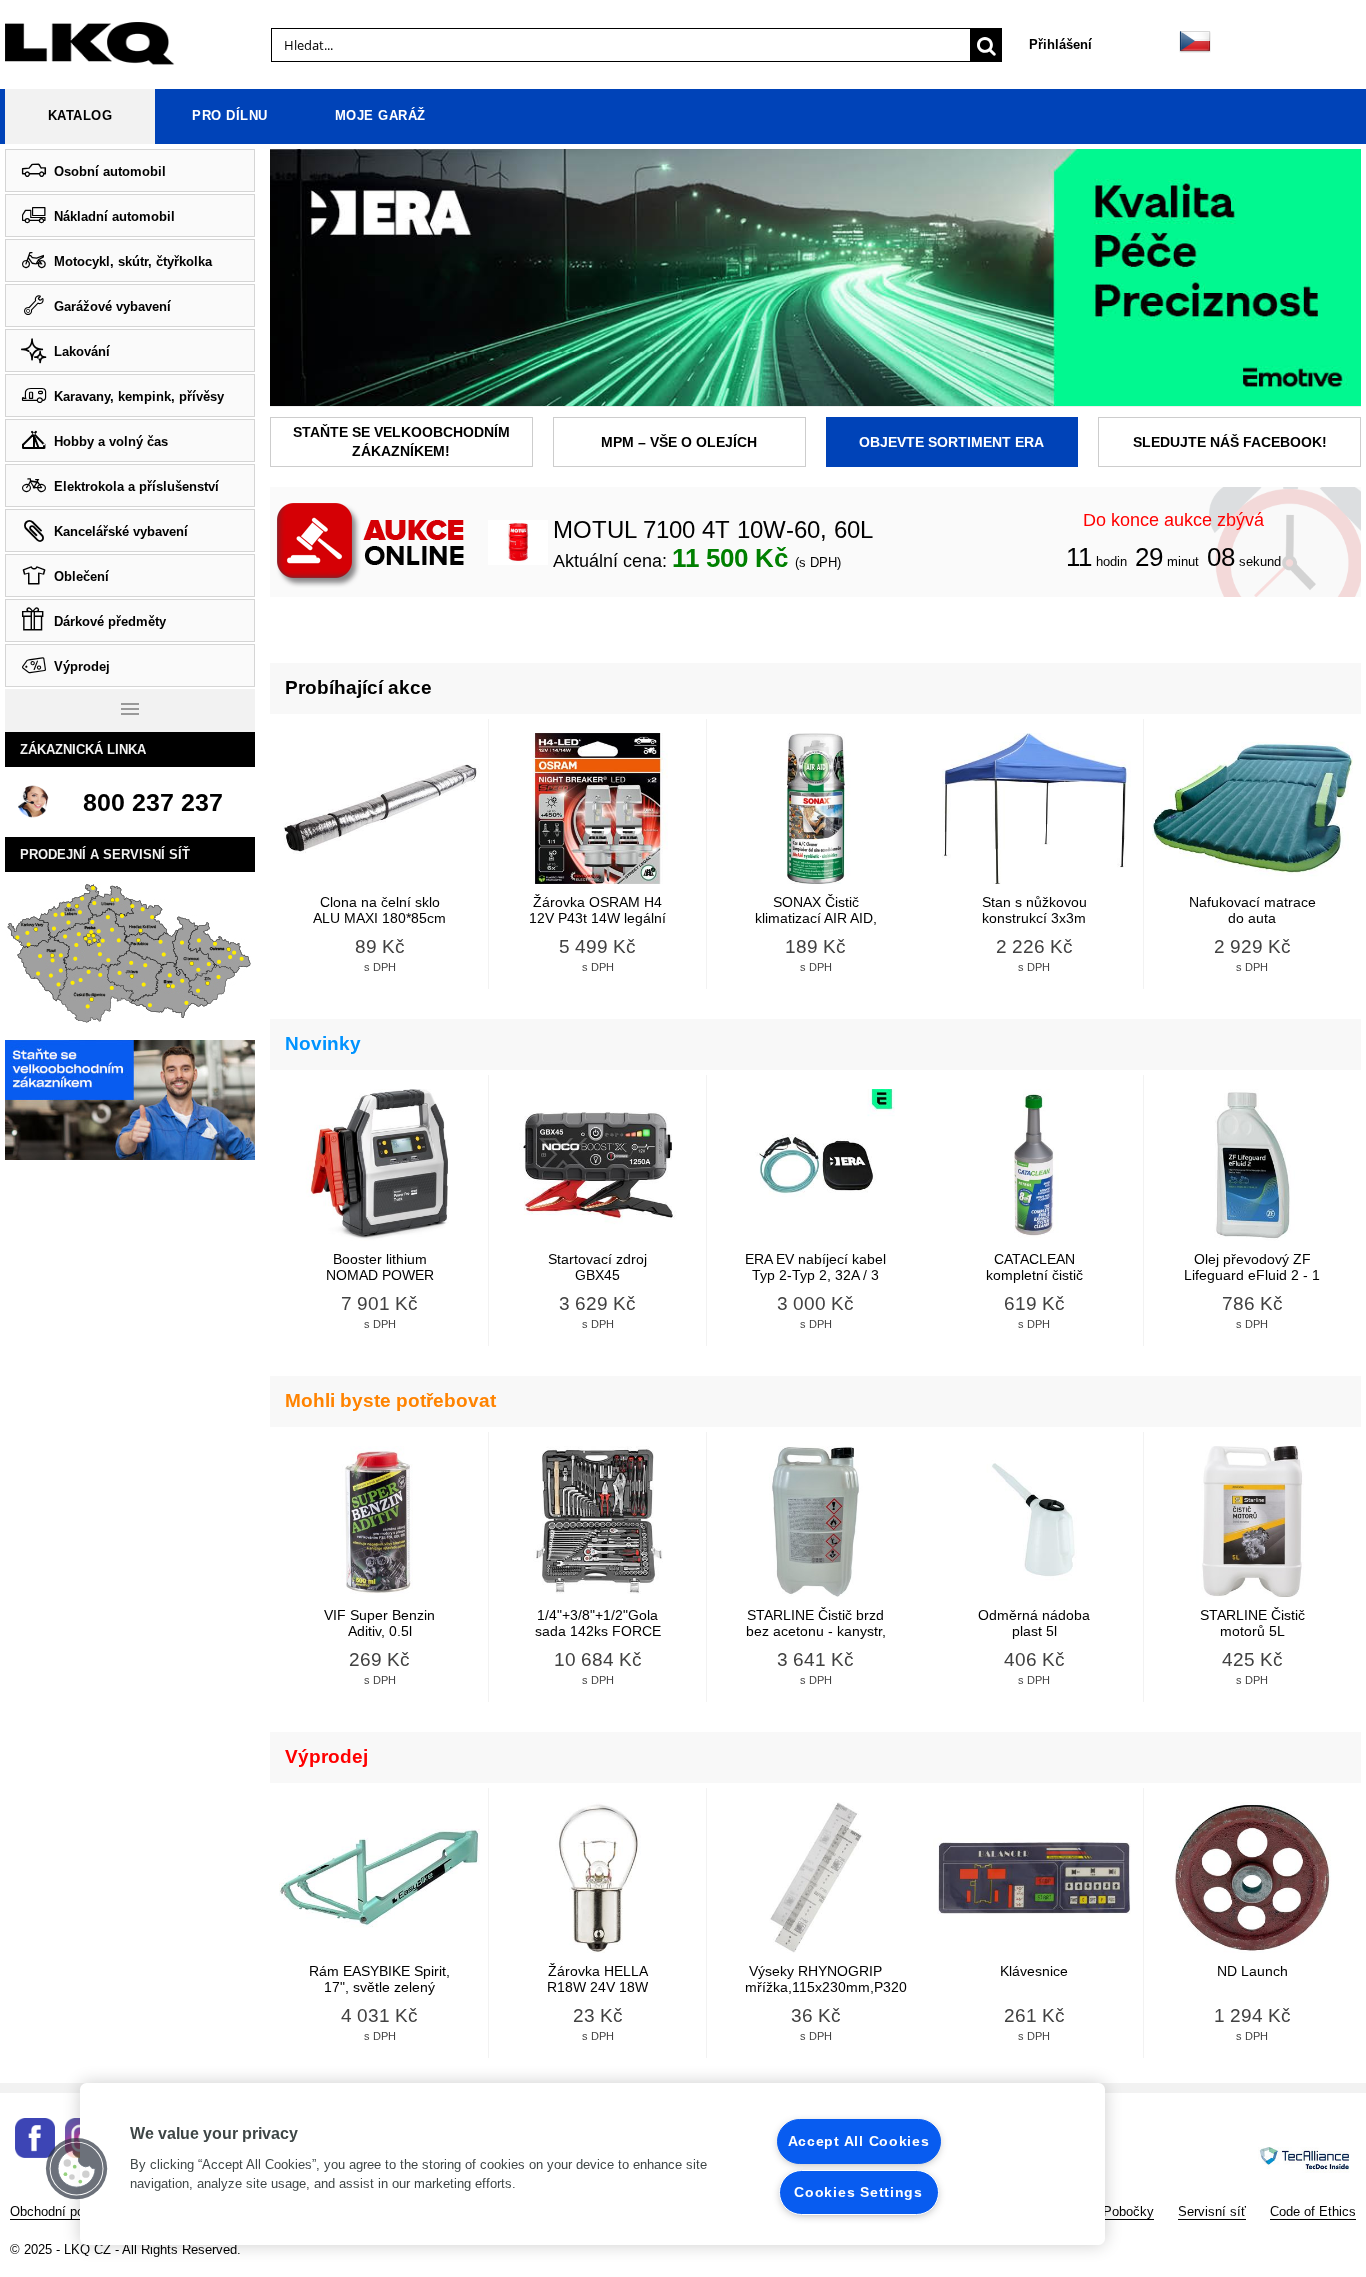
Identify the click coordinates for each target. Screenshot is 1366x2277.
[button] (77, 2169)
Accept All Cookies (859, 2141)
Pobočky (1128, 2211)
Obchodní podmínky (68, 2211)
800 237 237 (153, 802)
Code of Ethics (1313, 2211)
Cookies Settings (858, 2192)
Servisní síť (1212, 2211)
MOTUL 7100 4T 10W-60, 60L (713, 530)
